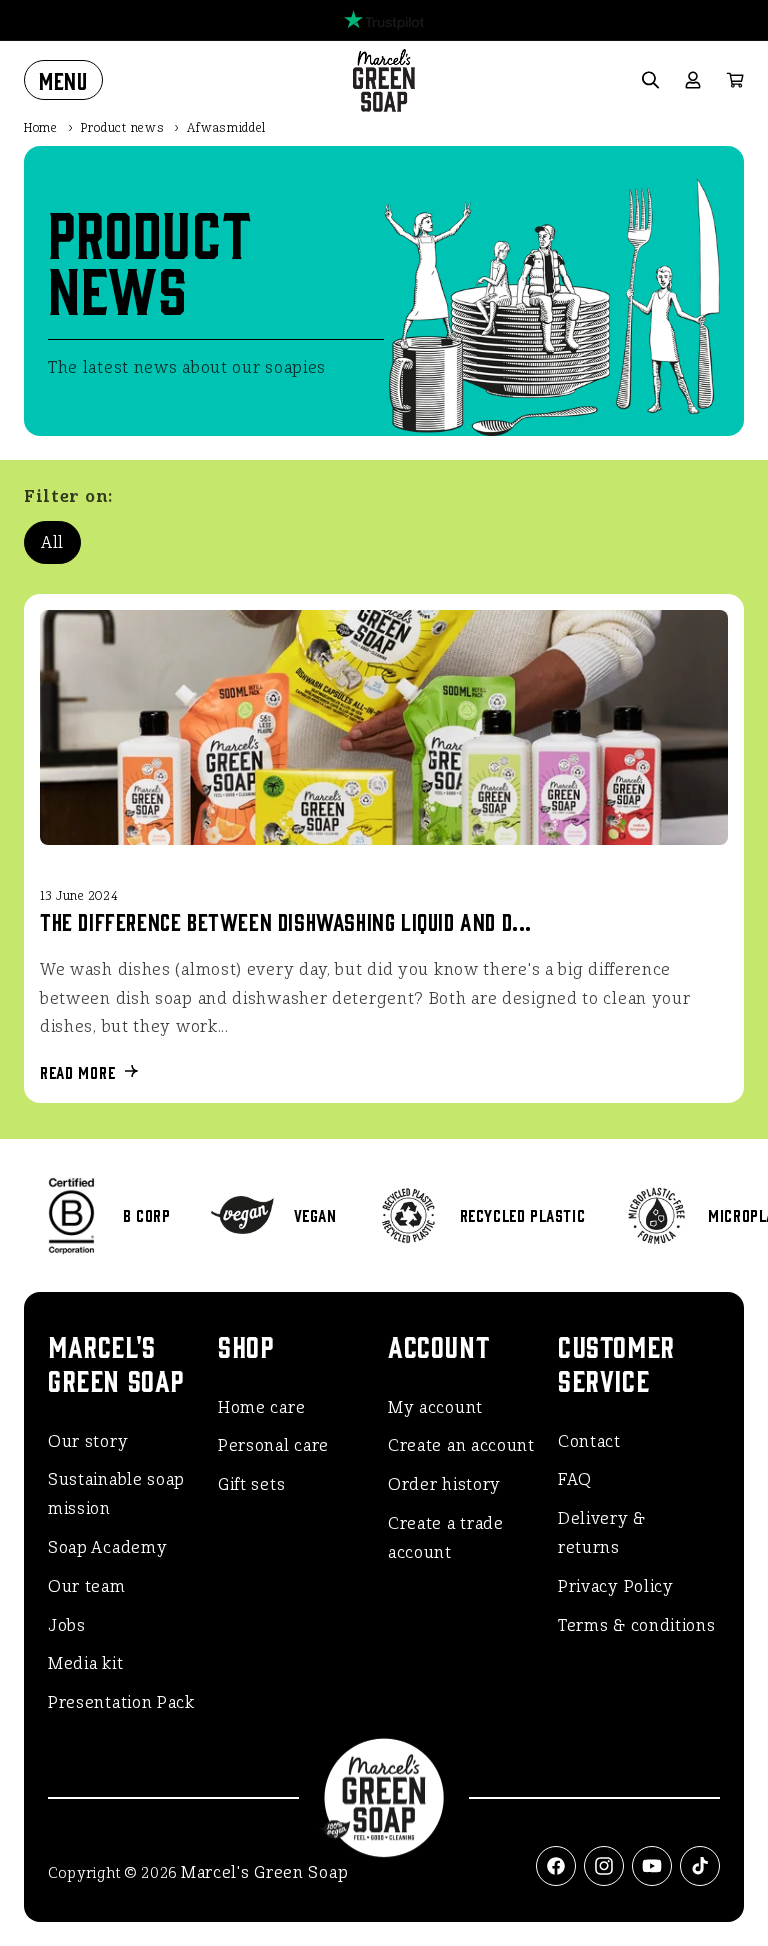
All (52, 542)
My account (435, 1407)
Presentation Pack (121, 1702)
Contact (589, 1441)
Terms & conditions (637, 1625)
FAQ (575, 1479)
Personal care (273, 1445)
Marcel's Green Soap (264, 1872)
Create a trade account (446, 1538)
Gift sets (251, 1484)
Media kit (85, 1663)
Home (41, 128)
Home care (261, 1407)
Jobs (67, 1625)
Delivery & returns (602, 1533)
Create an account (461, 1445)
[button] (63, 80)
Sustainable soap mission (116, 1494)
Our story (88, 1441)
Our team (87, 1586)
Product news (122, 128)
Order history (444, 1484)
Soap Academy (107, 1547)
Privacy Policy (616, 1586)
